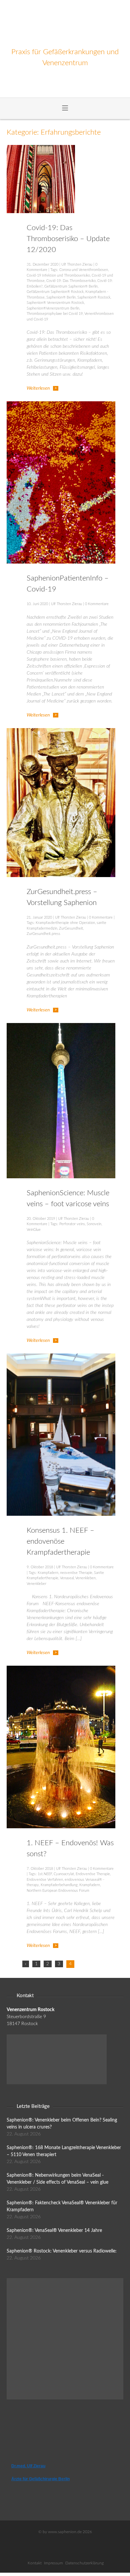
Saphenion (65, 23)
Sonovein (94, 1224)
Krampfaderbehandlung (59, 1885)
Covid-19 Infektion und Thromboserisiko (58, 275)
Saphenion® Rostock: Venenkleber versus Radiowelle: (62, 2251)
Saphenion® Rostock (94, 297)
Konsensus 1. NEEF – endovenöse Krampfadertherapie (60, 1541)
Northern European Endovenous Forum (58, 1891)
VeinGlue (34, 1230)
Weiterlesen (38, 388)
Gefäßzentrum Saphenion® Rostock (55, 292)
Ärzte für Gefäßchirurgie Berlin (40, 2479)
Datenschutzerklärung (84, 2563)
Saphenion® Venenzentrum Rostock (55, 303)
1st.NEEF (45, 1874)
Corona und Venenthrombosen (84, 270)
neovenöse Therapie (76, 1573)
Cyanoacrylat (64, 1874)
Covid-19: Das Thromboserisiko (71, 281)
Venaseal (67, 1578)
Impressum (53, 2563)
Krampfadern (48, 1573)
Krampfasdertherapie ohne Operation (65, 923)
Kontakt (35, 2563)
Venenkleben (85, 1578)
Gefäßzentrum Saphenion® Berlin (71, 286)
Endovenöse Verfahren (45, 1880)
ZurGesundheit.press (43, 934)
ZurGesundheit (71, 928)
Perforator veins (72, 1224)
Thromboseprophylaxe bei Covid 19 (55, 314)
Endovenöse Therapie (93, 1874)
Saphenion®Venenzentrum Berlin (53, 308)
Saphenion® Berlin (61, 297)
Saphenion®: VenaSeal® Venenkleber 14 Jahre (54, 2231)
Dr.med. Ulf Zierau (28, 2466)
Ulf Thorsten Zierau (77, 264)
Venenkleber (36, 1584)
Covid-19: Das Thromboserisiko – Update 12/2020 (68, 239)
